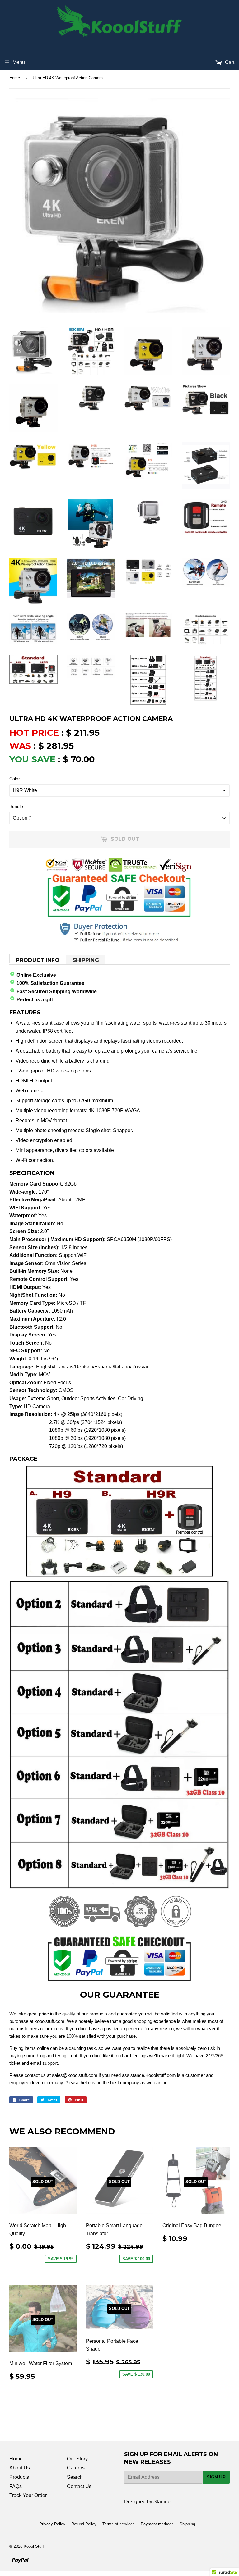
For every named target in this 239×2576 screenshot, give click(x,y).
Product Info (38, 960)
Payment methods (157, 2524)
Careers (76, 2468)
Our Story (77, 2459)
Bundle (16, 806)
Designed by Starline (147, 2502)
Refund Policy (84, 2524)
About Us (20, 2468)
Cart (229, 62)
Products (19, 2477)
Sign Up (216, 2477)
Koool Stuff (34, 2546)
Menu (19, 62)
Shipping (86, 960)
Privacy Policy (52, 2524)
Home (15, 78)
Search (75, 2477)
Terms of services (119, 2524)
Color (15, 779)
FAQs (16, 2486)
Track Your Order (28, 2495)
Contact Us (79, 2486)
